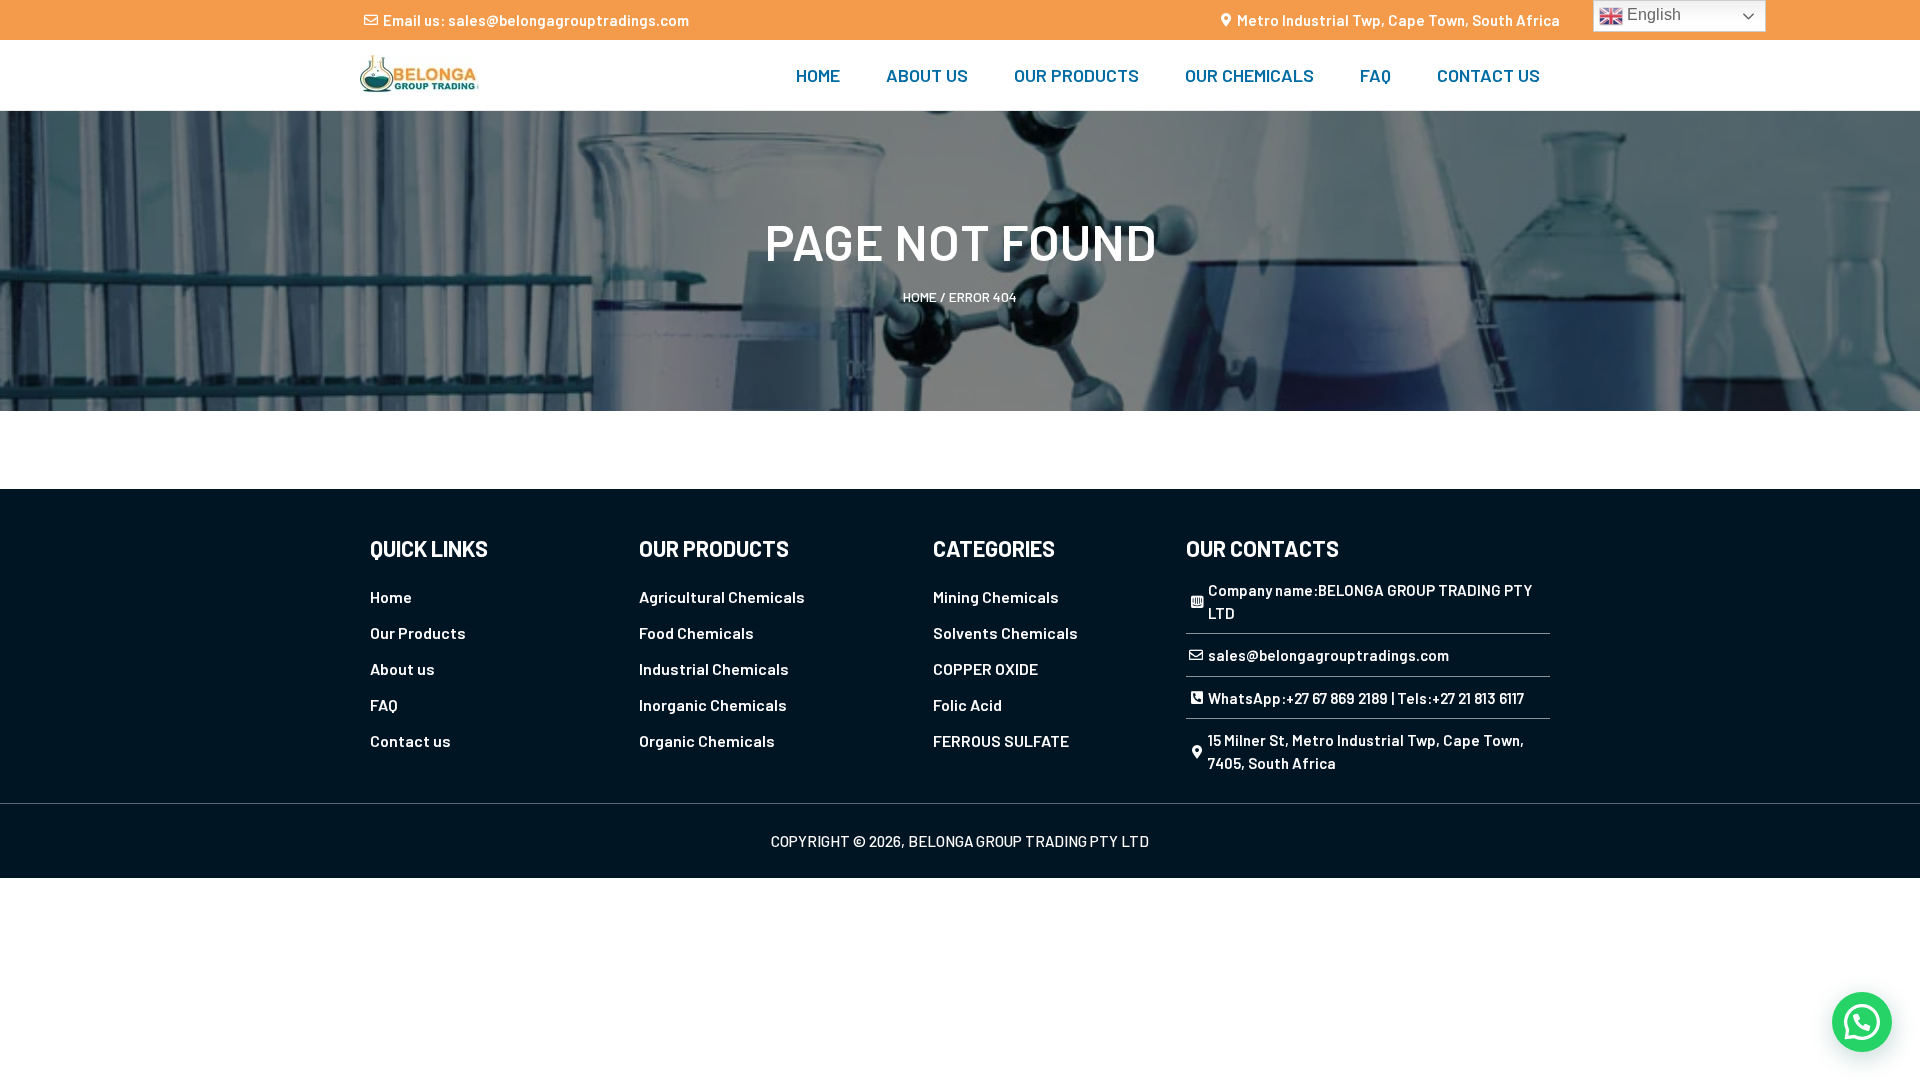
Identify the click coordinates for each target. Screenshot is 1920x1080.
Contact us (1488, 75)
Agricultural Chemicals (722, 596)
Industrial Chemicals (714, 668)
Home (818, 75)
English (1652, 14)
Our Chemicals (1249, 75)
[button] (1862, 1022)
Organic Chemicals (707, 740)
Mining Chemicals (996, 596)
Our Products (1076, 75)
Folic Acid (967, 704)
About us (927, 75)
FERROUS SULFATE (1001, 740)
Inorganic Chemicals (713, 704)
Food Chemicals (696, 632)
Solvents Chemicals (1005, 632)
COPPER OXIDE (985, 668)
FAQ (1375, 75)
